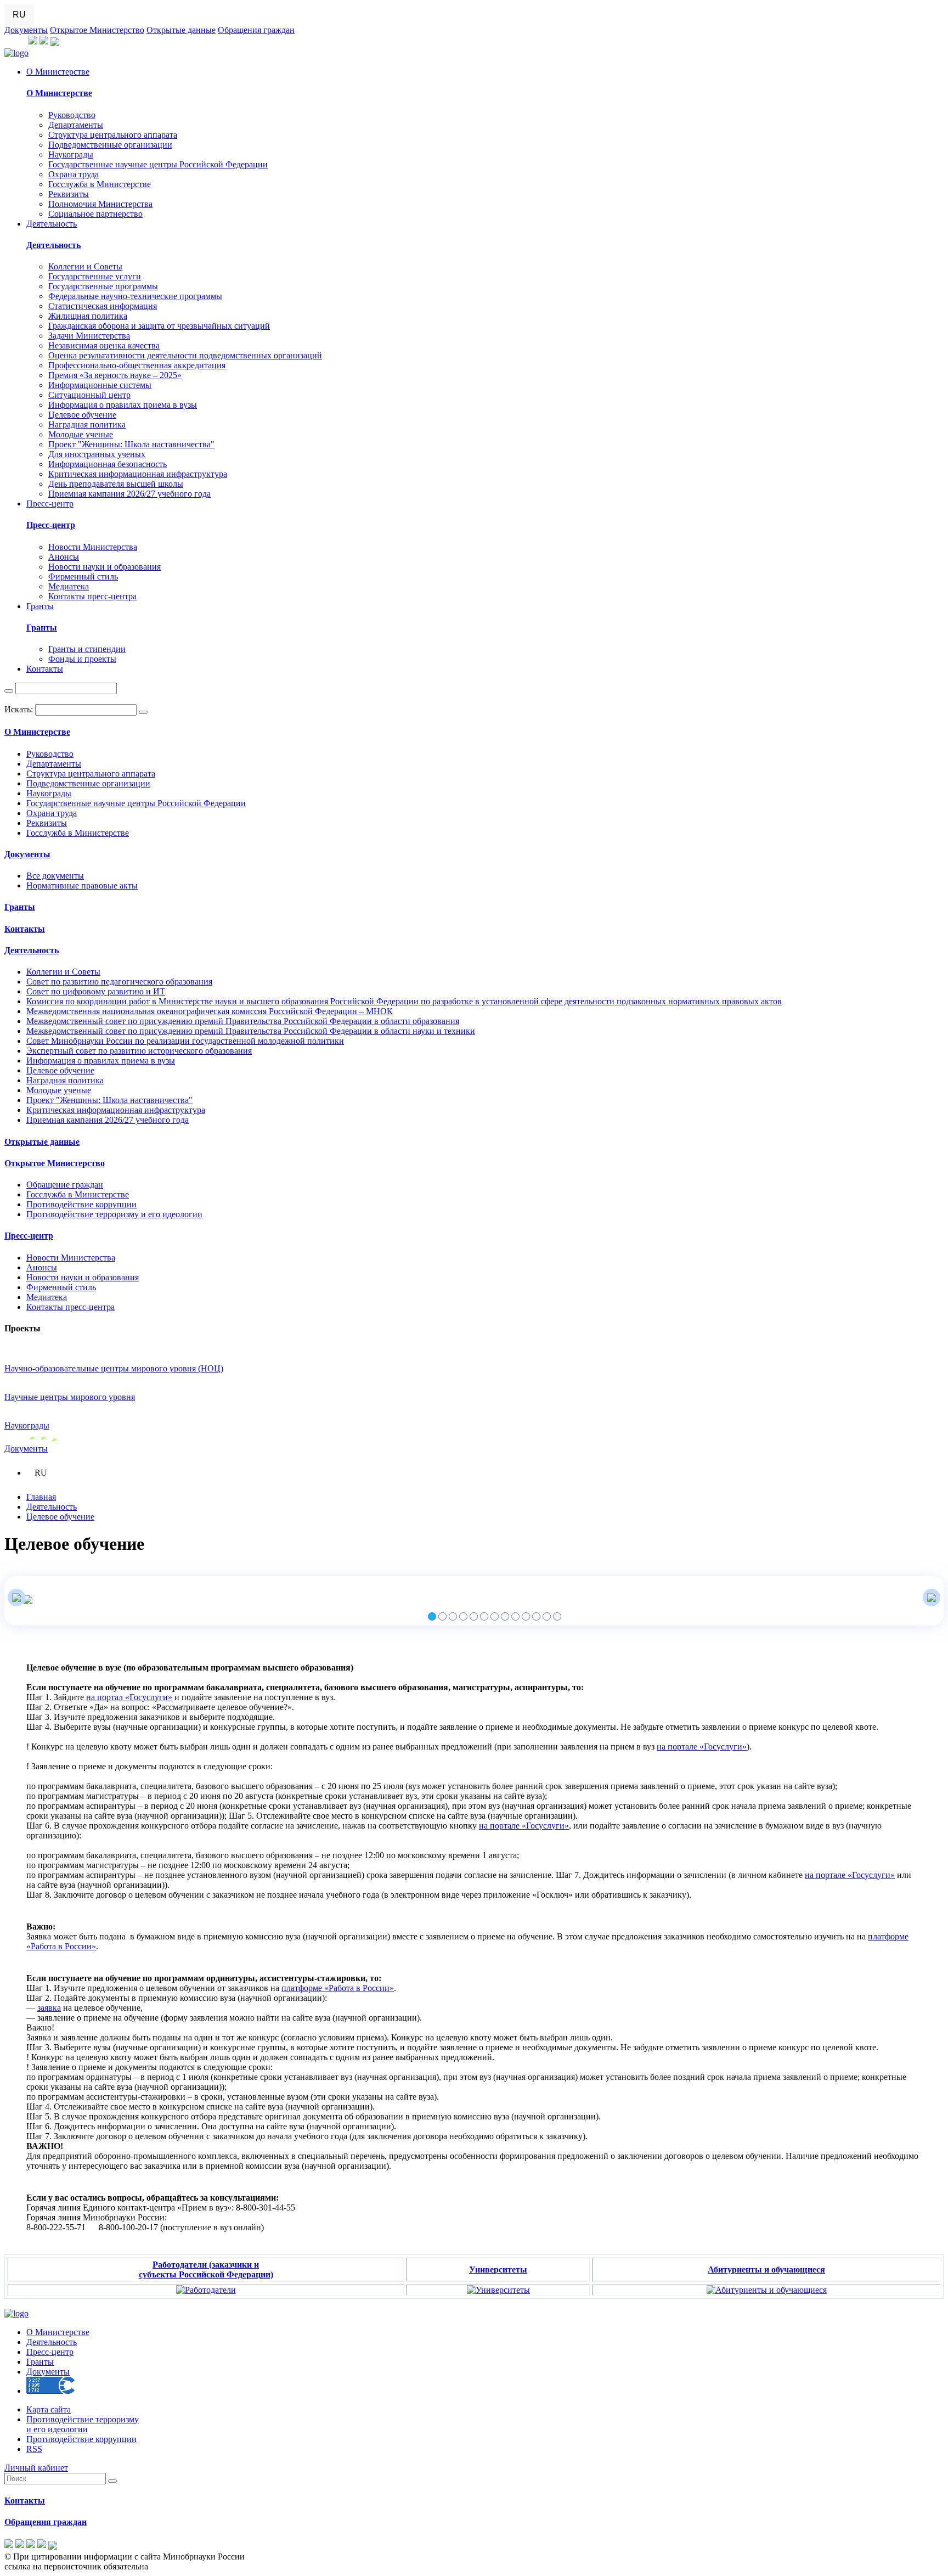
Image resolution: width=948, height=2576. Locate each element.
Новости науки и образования (105, 567)
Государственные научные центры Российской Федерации (158, 164)
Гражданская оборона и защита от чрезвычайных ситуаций (159, 326)
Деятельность (52, 224)
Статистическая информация (103, 306)
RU (19, 15)
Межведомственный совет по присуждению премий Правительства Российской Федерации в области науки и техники (251, 1031)
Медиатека (69, 586)
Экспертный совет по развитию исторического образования (139, 1051)
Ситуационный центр (89, 395)
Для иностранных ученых (97, 454)
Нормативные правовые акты (82, 885)
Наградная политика (87, 424)
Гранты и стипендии (87, 649)
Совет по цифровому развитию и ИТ (96, 991)
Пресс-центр (50, 504)
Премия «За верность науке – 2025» (115, 375)
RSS (34, 2449)
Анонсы (64, 557)
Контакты (45, 669)
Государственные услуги (95, 276)
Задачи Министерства (89, 336)
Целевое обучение (82, 415)
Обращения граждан (256, 30)
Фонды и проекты (82, 659)
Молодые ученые (81, 434)
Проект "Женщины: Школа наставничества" (131, 444)
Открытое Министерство (97, 30)
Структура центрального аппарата (113, 135)
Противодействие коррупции (81, 1204)
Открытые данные (181, 30)
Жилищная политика (88, 316)
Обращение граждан (65, 1185)
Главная (41, 1497)
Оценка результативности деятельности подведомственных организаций (185, 355)
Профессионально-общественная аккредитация (137, 365)
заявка (49, 2008)
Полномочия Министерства (100, 204)
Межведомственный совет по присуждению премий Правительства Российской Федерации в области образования (243, 1021)
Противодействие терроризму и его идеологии (114, 1214)
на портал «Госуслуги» (129, 1697)
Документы (26, 30)
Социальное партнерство (95, 214)
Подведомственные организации (110, 145)
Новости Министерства (93, 547)
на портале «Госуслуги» (702, 1747)
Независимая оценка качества (104, 345)
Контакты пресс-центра (92, 596)
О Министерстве (58, 72)
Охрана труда (74, 174)
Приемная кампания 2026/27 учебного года (129, 494)
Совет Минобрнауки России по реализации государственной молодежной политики (185, 1041)
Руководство (72, 115)
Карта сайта (49, 2409)
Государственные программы (103, 286)
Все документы (55, 876)
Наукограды (71, 154)
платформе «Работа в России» (338, 1988)
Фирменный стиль (83, 576)
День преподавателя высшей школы (116, 484)
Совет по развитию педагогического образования (119, 982)
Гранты (40, 606)
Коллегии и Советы (85, 266)
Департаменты (76, 125)
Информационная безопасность (108, 464)
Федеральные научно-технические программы (135, 296)
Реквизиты (69, 194)
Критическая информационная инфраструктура (138, 474)
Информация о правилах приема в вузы (123, 405)
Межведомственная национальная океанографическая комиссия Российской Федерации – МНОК (210, 1011)
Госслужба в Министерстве (100, 184)
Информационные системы (100, 385)
